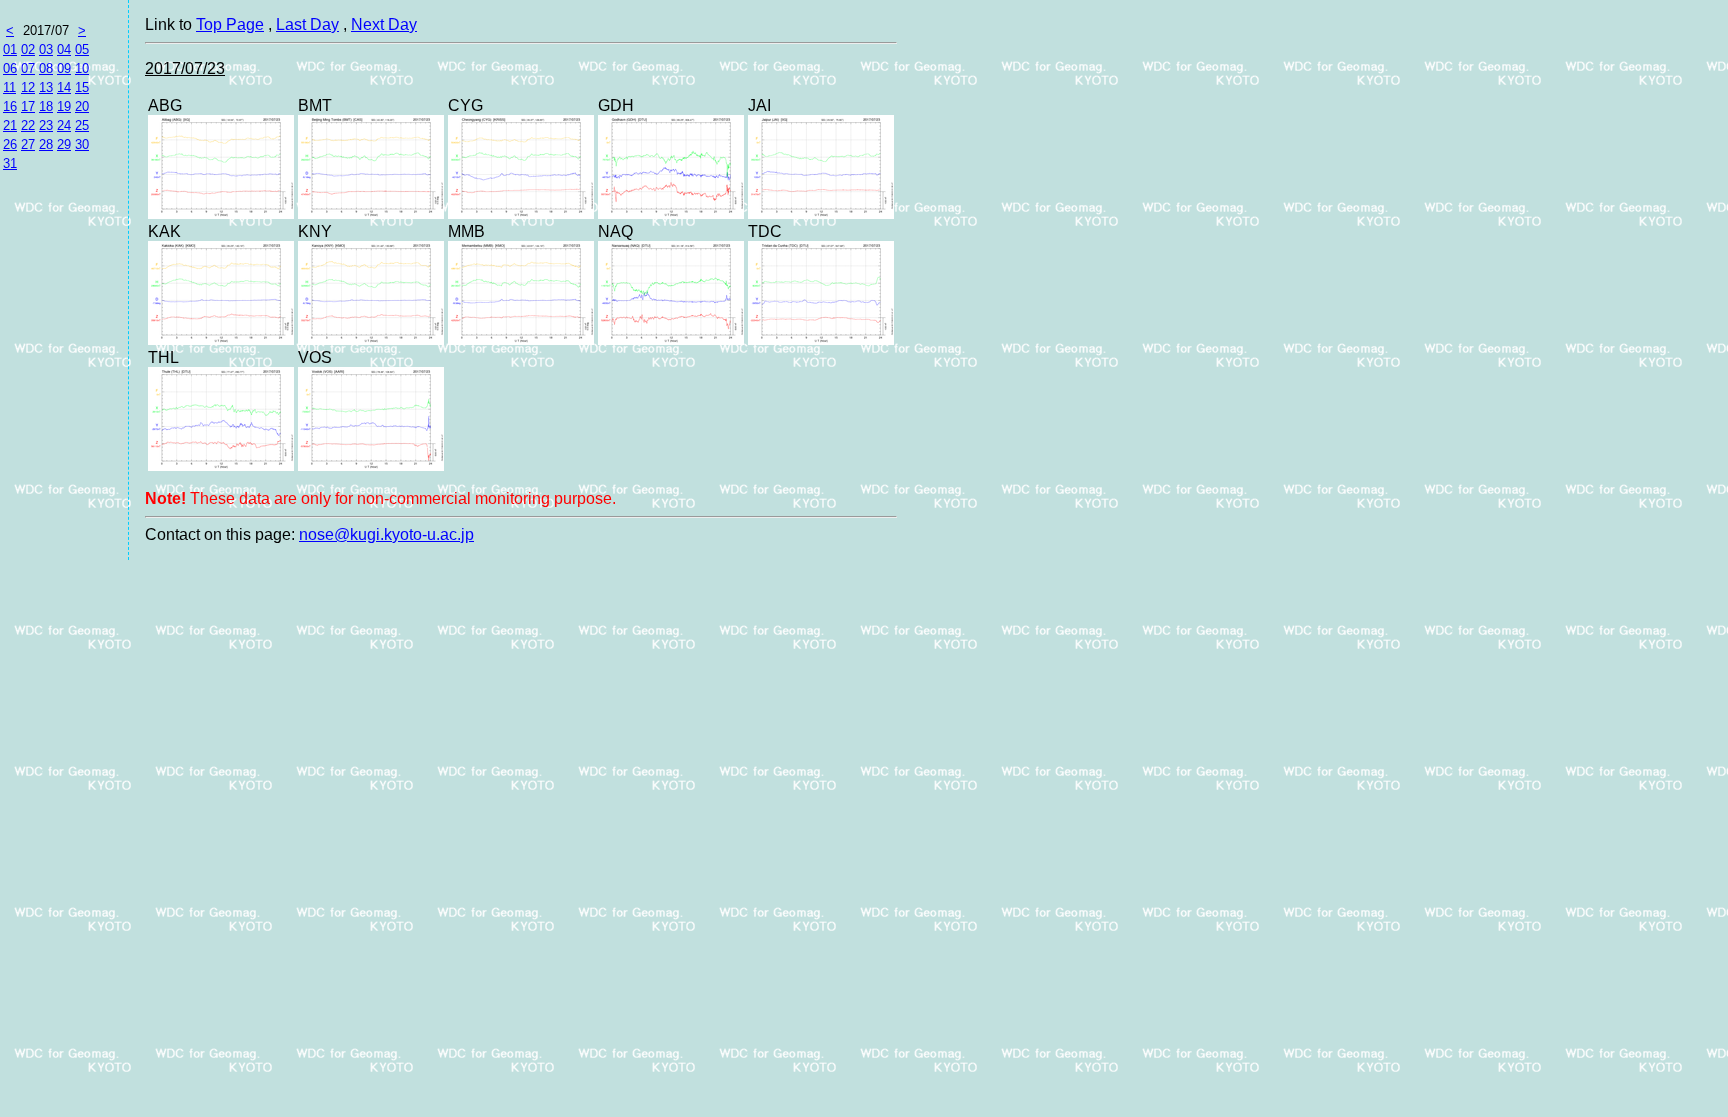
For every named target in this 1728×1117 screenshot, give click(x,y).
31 (10, 163)
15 (82, 87)
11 (9, 87)
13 (46, 87)
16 (10, 106)
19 (64, 106)
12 (28, 87)
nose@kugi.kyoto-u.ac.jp (386, 534)
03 (46, 49)
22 (28, 125)
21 (10, 125)
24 (64, 125)
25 (82, 125)
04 (64, 49)
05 (82, 49)
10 (82, 68)
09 (64, 68)
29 (64, 144)
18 (46, 106)
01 (10, 49)
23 (46, 125)
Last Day (307, 24)
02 (28, 49)
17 (28, 106)
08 (46, 68)
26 (10, 144)
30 (82, 144)
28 (46, 144)
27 (28, 144)
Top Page (230, 24)
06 (10, 68)
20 (82, 106)
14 (64, 87)
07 (28, 68)
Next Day (384, 24)
